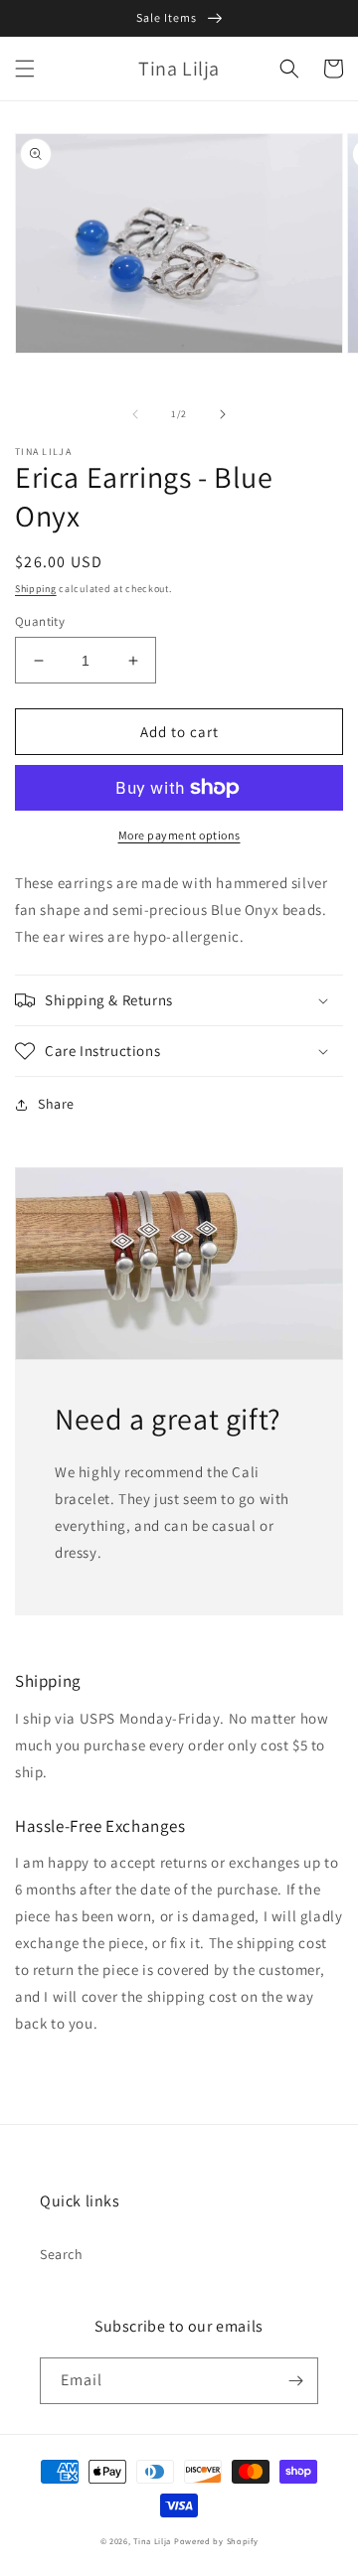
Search (62, 2254)
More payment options (179, 835)
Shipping (36, 589)
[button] (25, 69)
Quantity (40, 621)
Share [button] (56, 1104)
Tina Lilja (152, 2541)
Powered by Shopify (216, 2541)
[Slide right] (223, 414)
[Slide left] (135, 414)
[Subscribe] (295, 2381)
